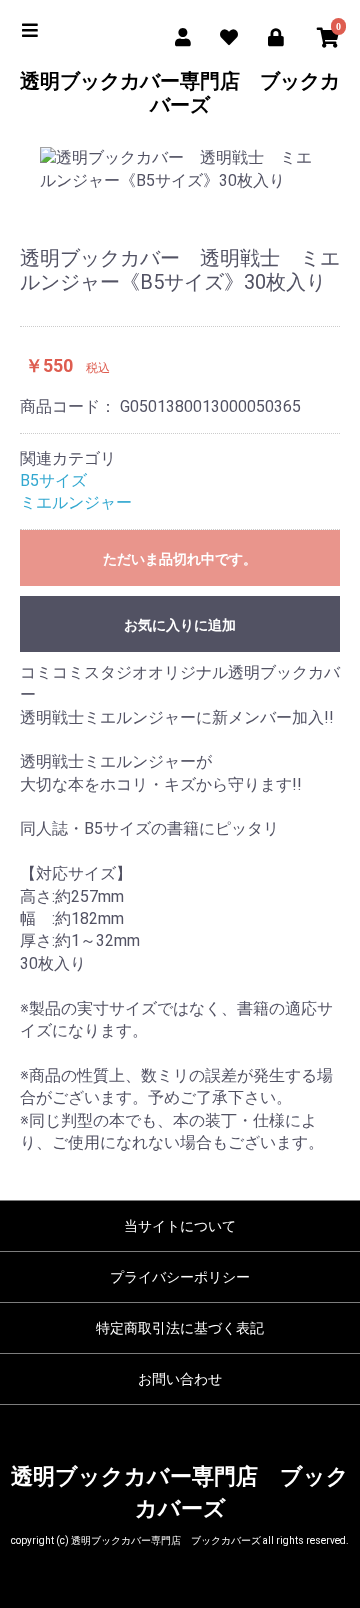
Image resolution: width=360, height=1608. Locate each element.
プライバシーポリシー (180, 1277)
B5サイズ (53, 480)
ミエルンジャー (76, 502)
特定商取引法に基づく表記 (180, 1328)
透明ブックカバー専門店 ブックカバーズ (180, 93)
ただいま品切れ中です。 (180, 559)
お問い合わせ (180, 1379)
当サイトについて (180, 1226)
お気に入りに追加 (180, 625)
